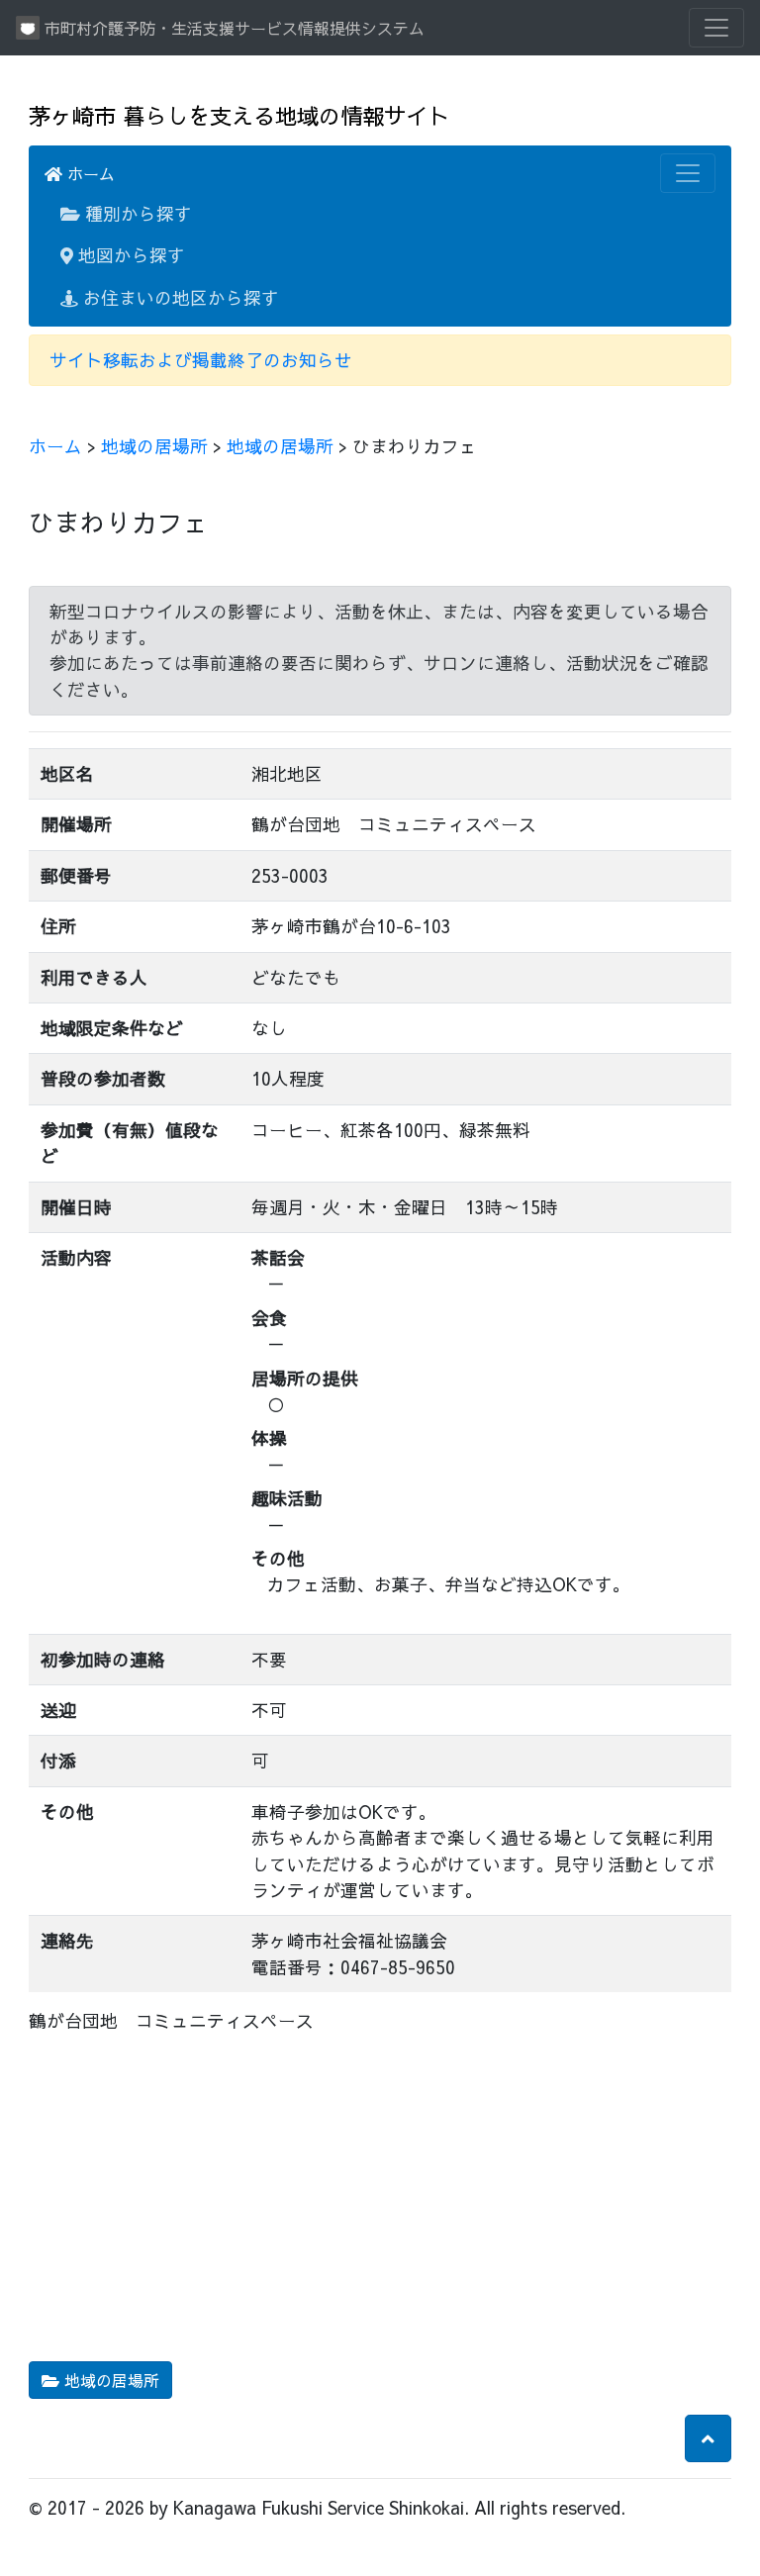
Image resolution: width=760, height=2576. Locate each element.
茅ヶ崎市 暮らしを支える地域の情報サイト (239, 115)
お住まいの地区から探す (179, 297)
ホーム (89, 173)
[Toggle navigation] (716, 28)
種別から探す (136, 213)
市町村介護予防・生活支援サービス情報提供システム (232, 28)
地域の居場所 (154, 446)
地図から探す (129, 255)
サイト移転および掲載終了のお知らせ (201, 360)
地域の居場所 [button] (109, 2380)
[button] (708, 2438)
